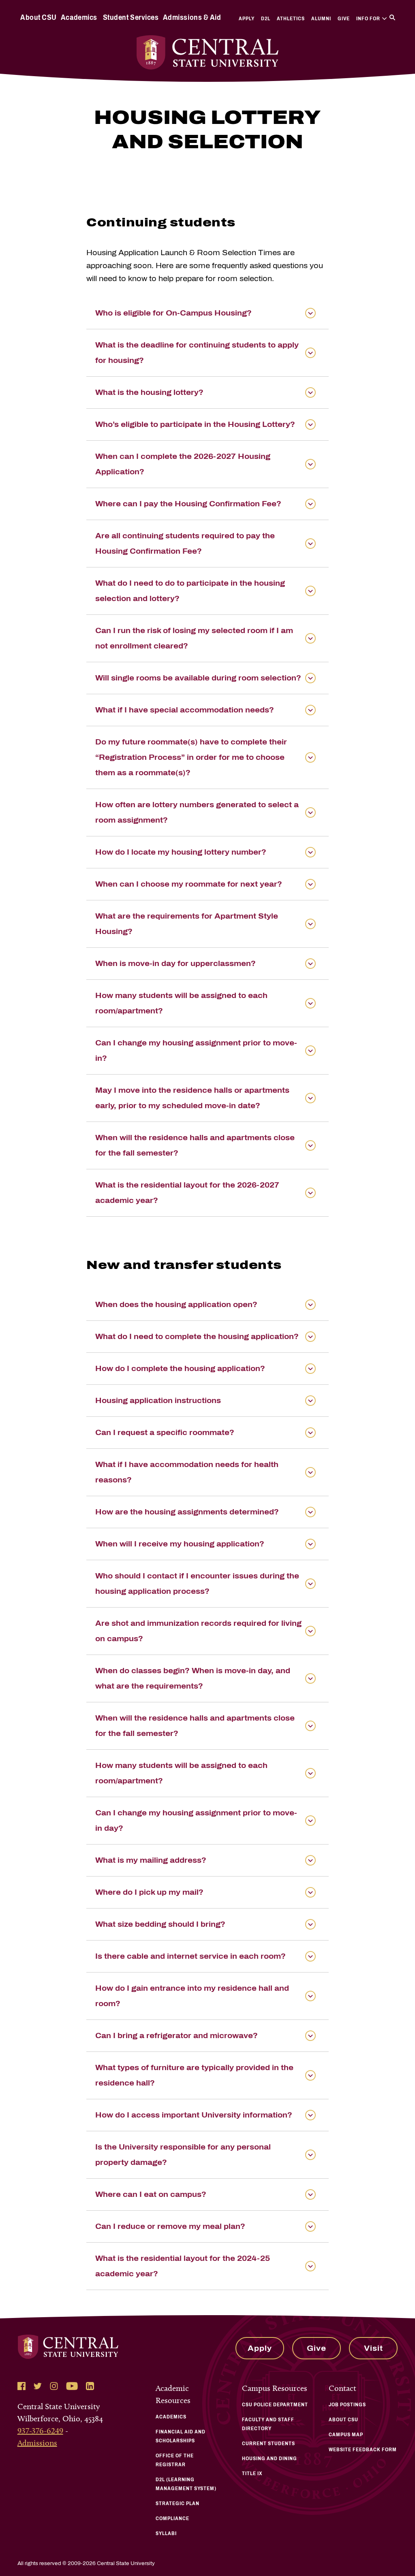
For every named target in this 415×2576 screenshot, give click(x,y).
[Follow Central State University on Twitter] (38, 2386)
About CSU (39, 17)
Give (344, 19)
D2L (266, 19)
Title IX (252, 2474)
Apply (247, 19)
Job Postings (347, 2405)
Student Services (131, 17)
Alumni (321, 19)
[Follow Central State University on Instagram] (54, 2386)
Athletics (291, 19)
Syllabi (166, 2533)
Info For (368, 19)
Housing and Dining (270, 2459)
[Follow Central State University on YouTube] (72, 2386)
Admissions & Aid (192, 17)
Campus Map (346, 2435)
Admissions (37, 2443)
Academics (79, 17)
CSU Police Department (275, 2405)
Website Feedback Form (363, 2450)
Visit (373, 2348)
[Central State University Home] (208, 52)
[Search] (392, 17)
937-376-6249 (40, 2431)
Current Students (268, 2444)
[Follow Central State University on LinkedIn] (90, 2386)
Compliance (172, 2518)
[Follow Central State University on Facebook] (21, 2386)
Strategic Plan (178, 2503)
